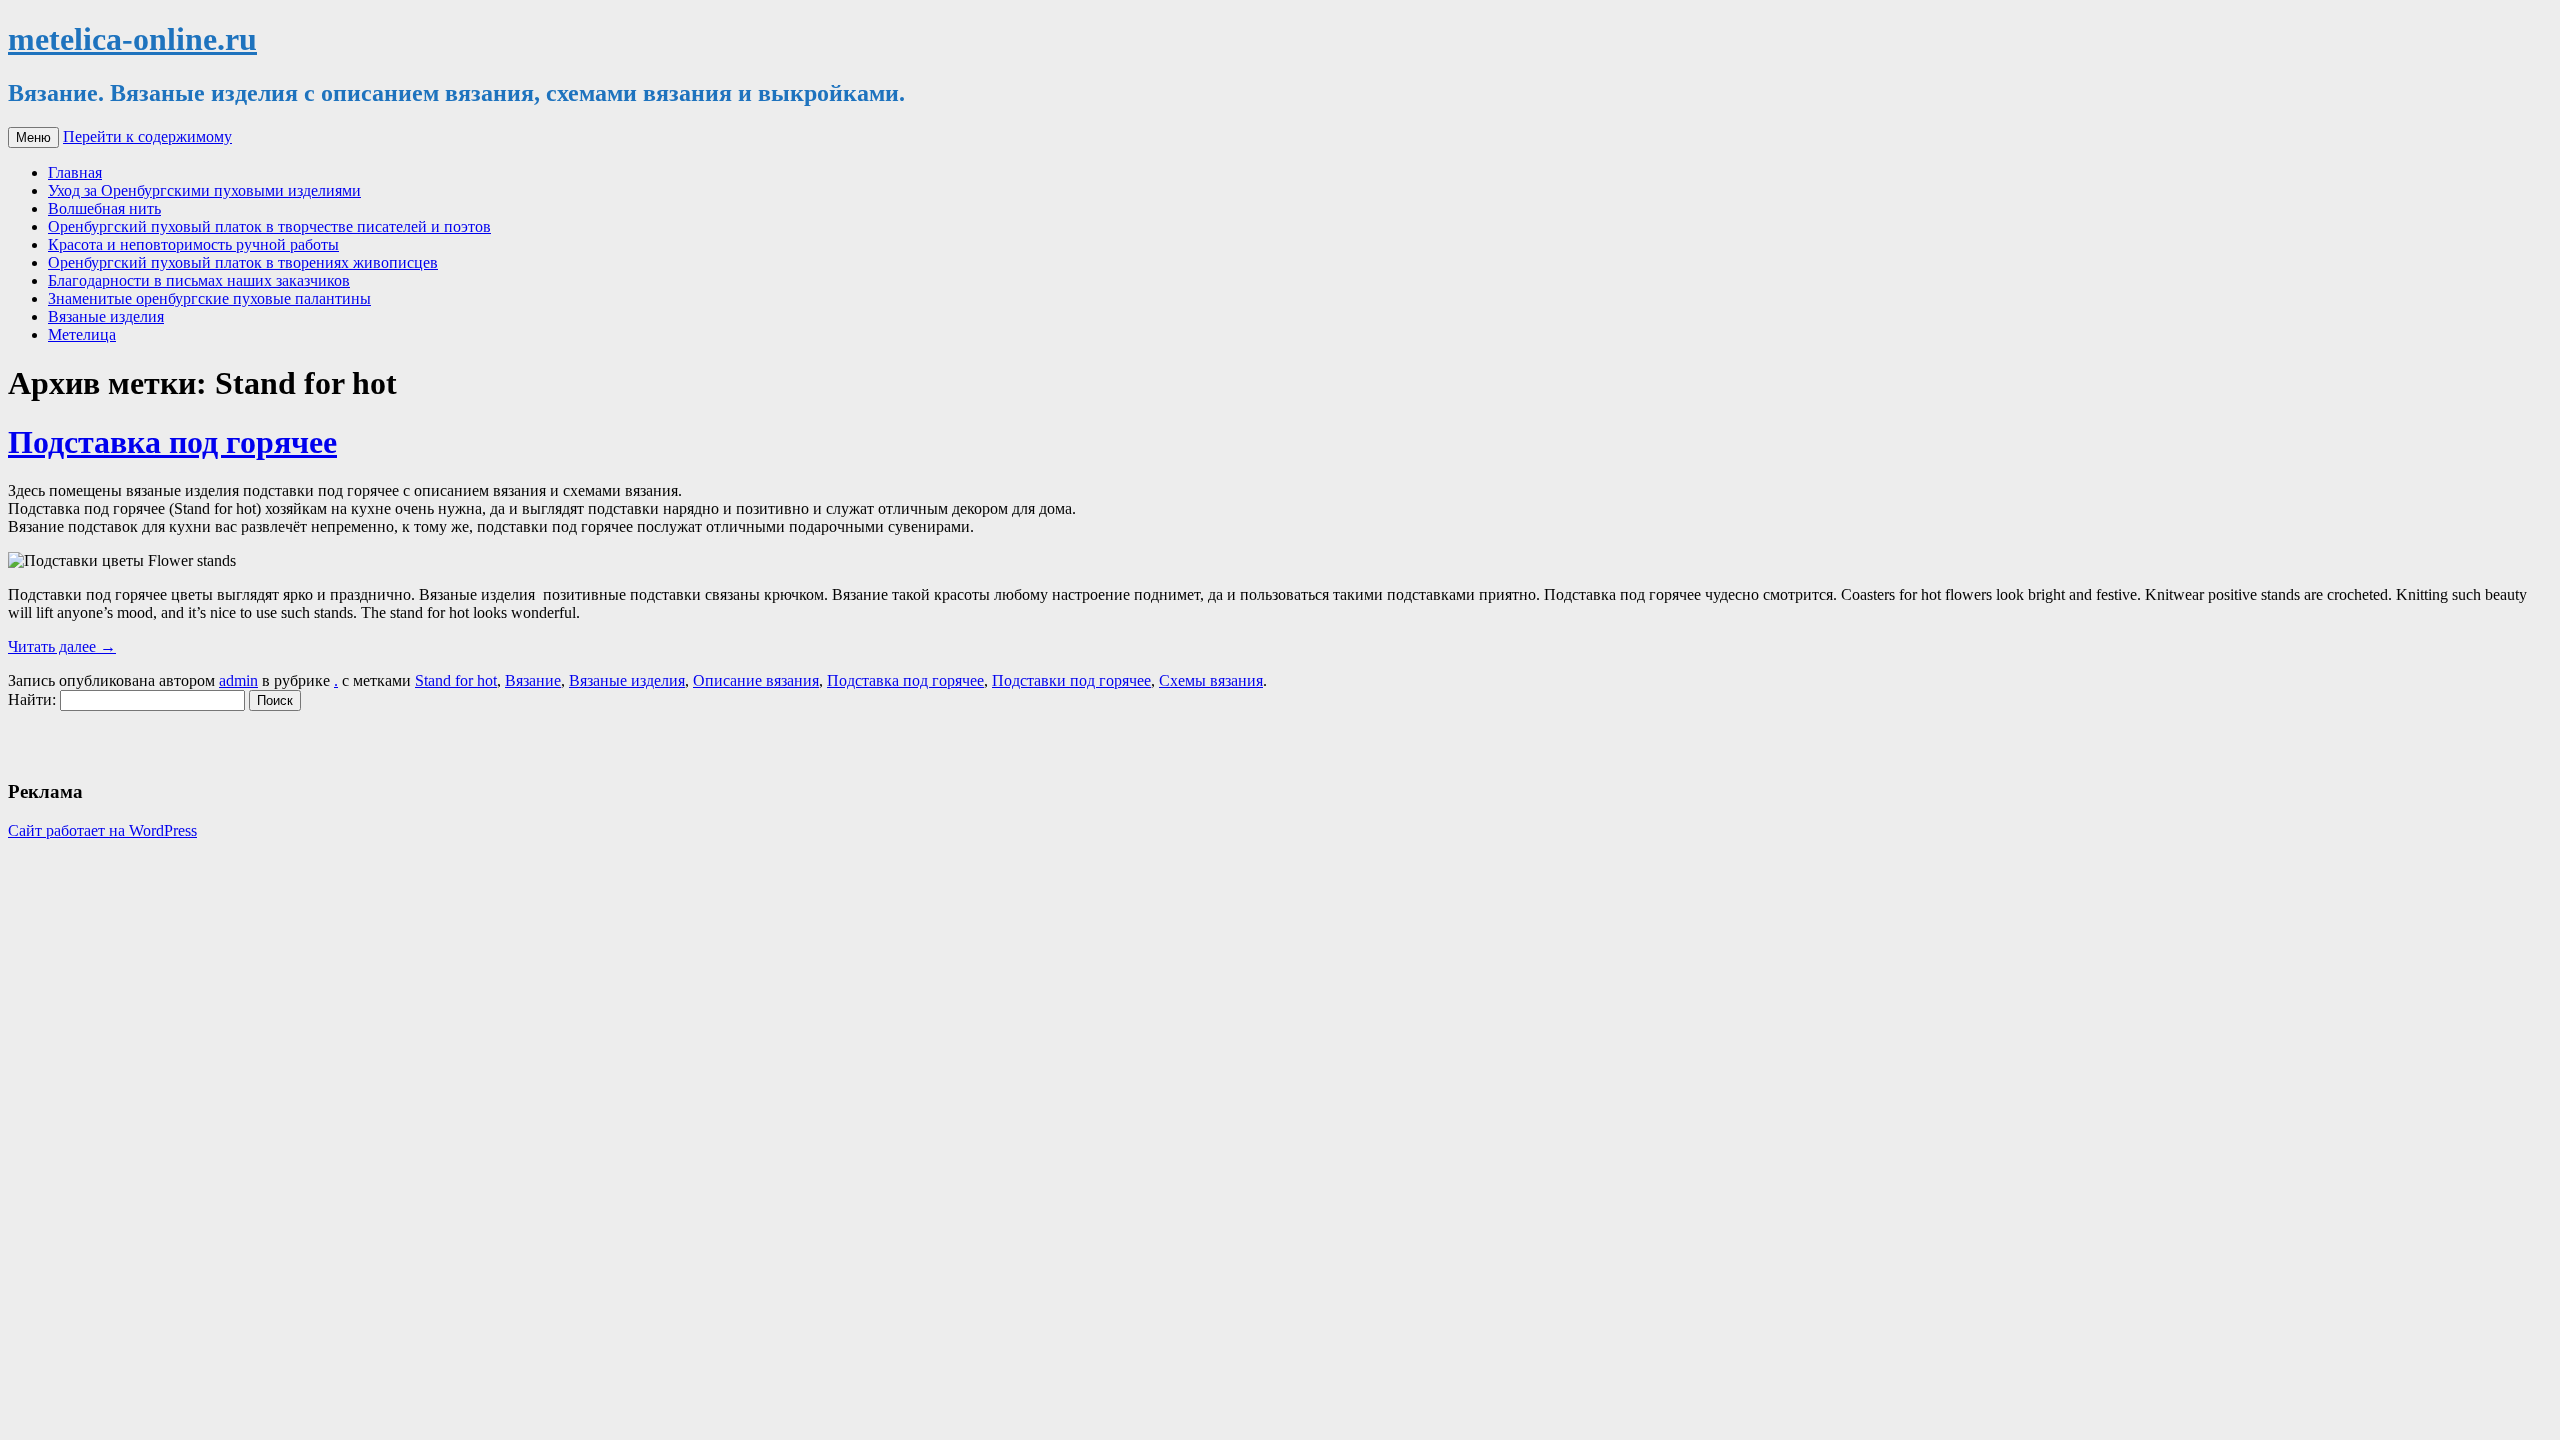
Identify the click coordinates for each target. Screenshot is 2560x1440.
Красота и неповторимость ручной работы (193, 244)
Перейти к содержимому (147, 136)
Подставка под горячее (172, 442)
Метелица (82, 334)
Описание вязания (756, 680)
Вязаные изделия (106, 316)
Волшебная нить (104, 208)
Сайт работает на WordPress (102, 830)
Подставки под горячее (1071, 680)
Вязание (533, 680)
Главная (75, 172)
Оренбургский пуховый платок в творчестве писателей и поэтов (269, 226)
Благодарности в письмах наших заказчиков (199, 280)
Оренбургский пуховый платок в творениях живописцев (243, 262)
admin (238, 680)
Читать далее (62, 646)
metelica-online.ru (132, 39)
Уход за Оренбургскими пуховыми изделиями (204, 190)
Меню (33, 137)
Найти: (32, 699)
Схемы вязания (1211, 680)
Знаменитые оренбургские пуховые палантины (209, 298)
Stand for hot (456, 680)
